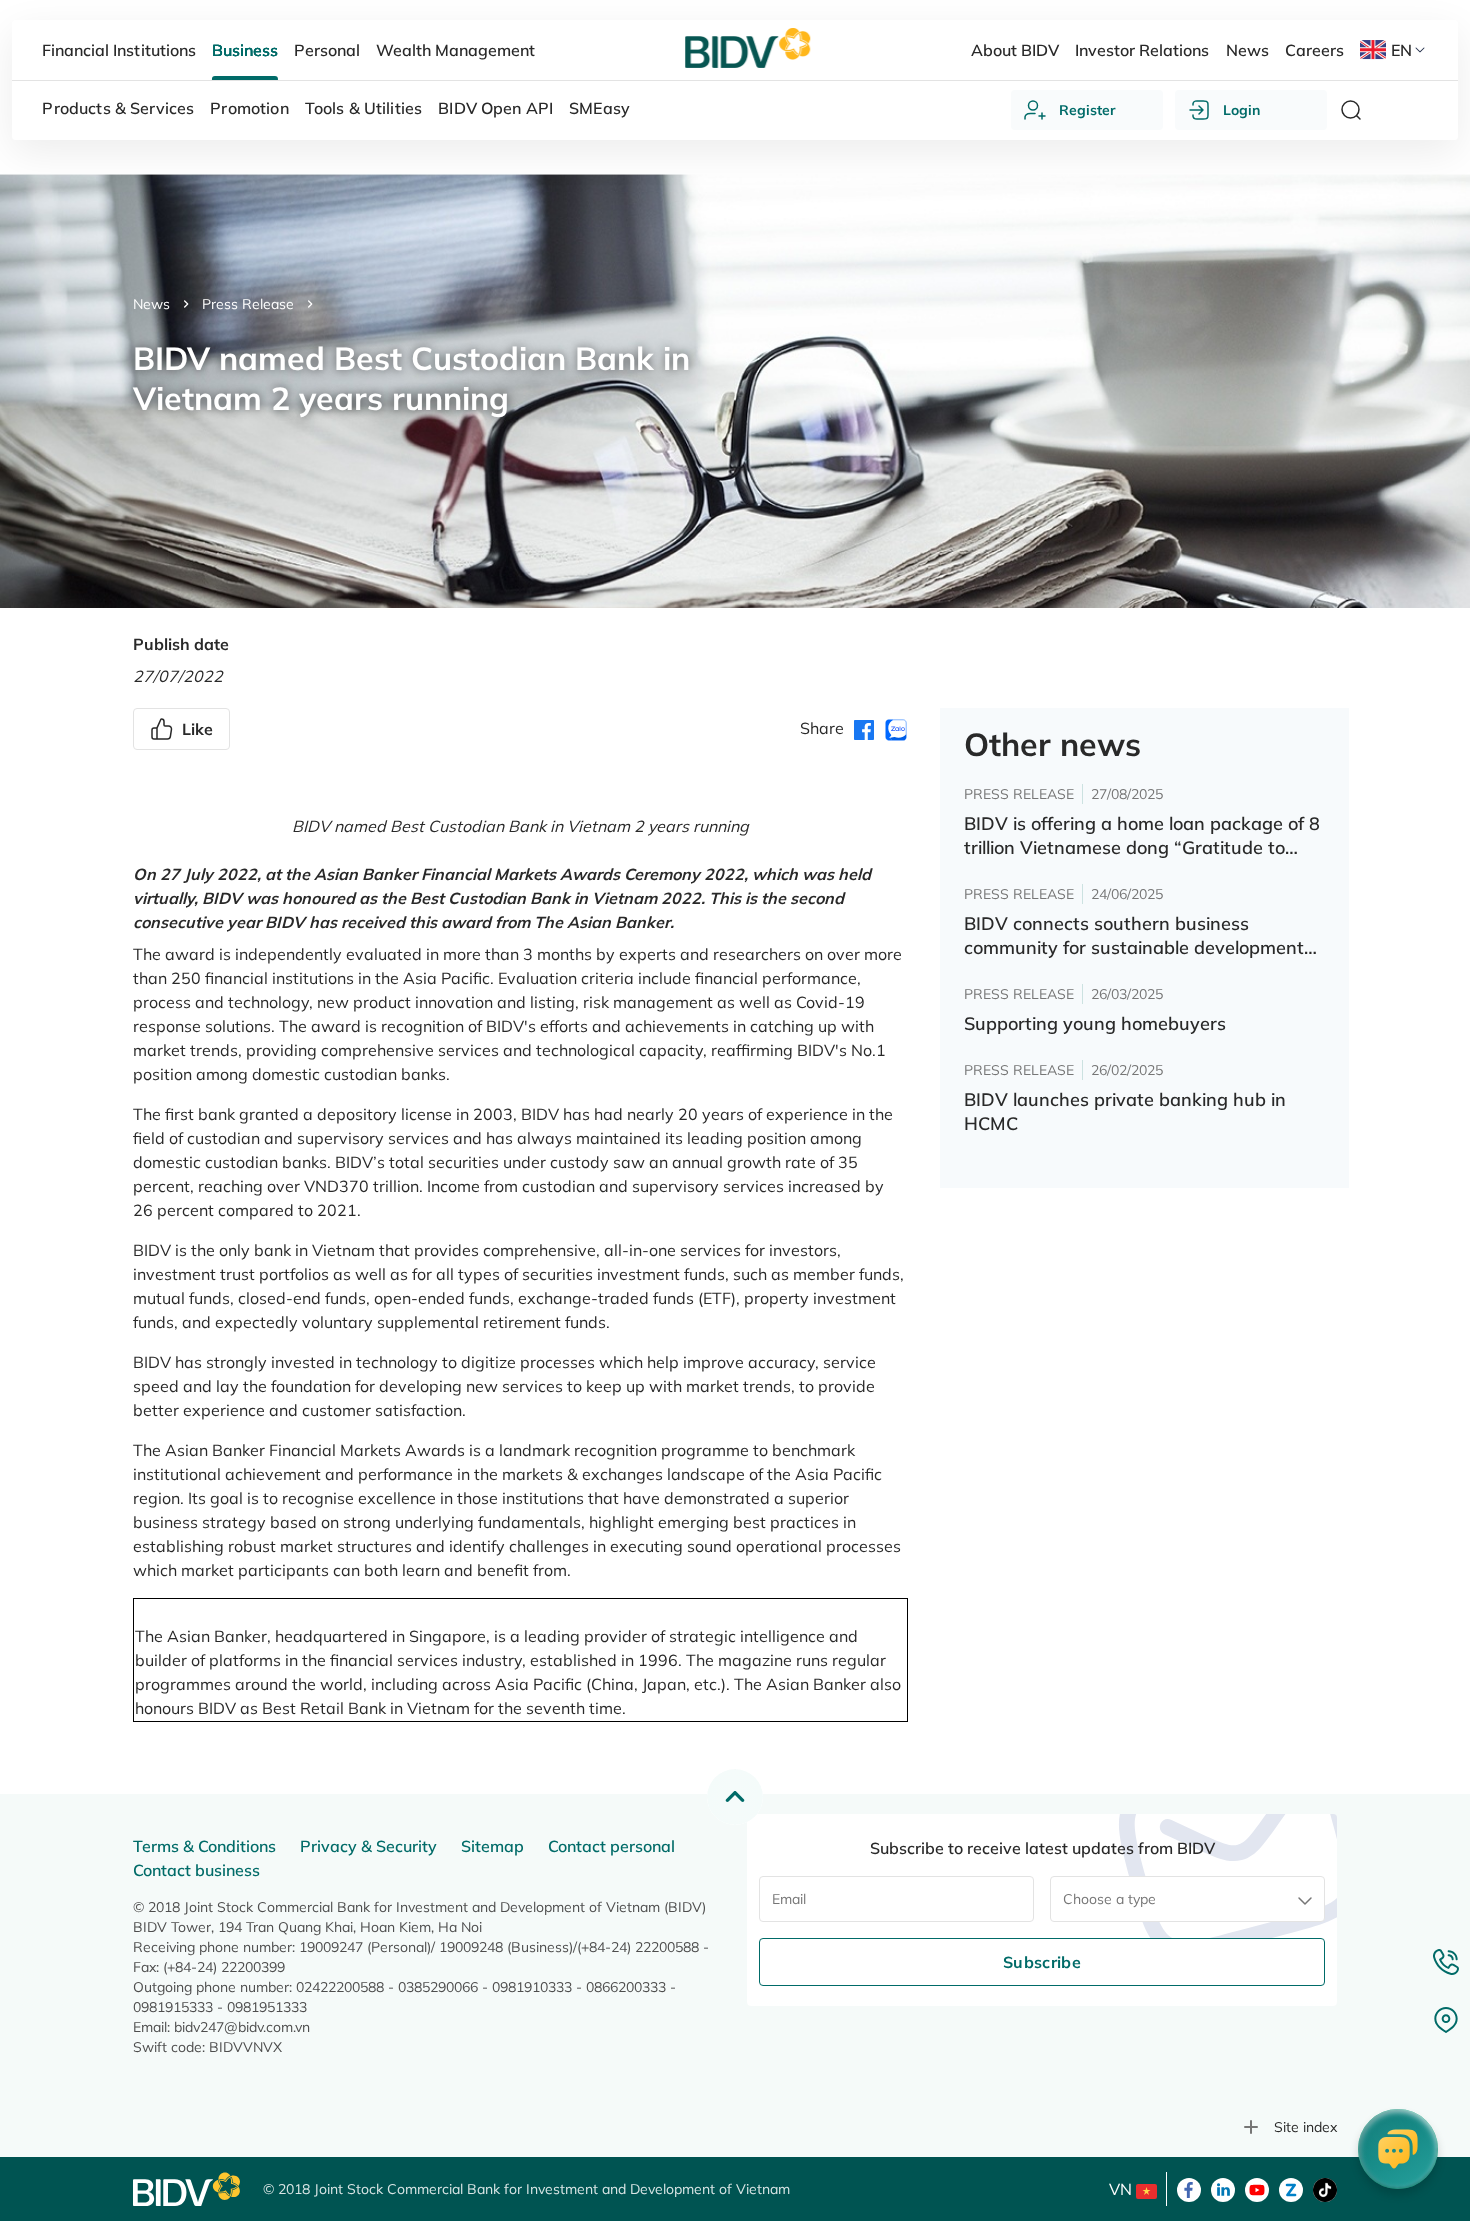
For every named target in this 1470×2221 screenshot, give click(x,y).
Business (245, 50)
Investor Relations (1142, 50)
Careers (1314, 50)
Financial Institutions (118, 50)
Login (1241, 110)
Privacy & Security (368, 1846)
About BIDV (1015, 50)
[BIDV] (188, 2189)
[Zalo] (1291, 2188)
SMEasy (599, 108)
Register (1087, 110)
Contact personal (611, 1846)
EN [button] (1401, 50)
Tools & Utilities (364, 108)
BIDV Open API (495, 108)
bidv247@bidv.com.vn (242, 2027)
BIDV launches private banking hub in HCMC (1125, 1111)
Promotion (249, 108)
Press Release (248, 304)
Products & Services (118, 108)
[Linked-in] (1223, 2188)
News (151, 304)
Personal (327, 50)
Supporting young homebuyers (1095, 1023)
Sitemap (492, 1846)
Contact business (196, 1870)
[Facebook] (1189, 2188)
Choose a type (1109, 1899)
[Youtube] (1257, 2188)
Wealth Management (455, 50)
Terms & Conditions (204, 1846)
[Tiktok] (1325, 2188)
